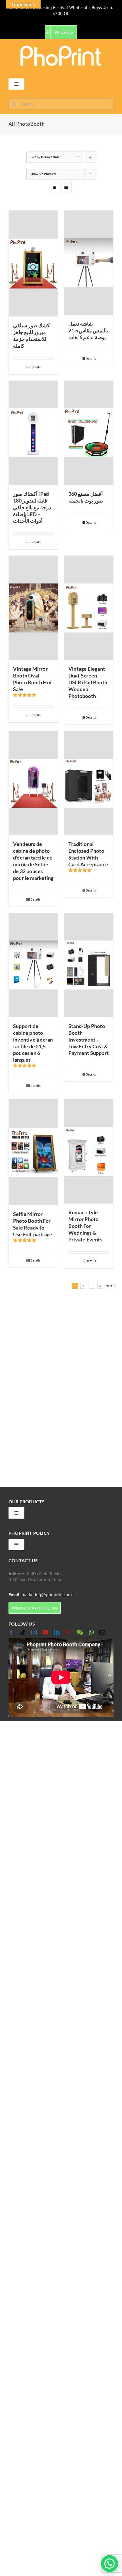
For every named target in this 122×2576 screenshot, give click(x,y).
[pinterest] (68, 1632)
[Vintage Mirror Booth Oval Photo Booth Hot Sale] (33, 608)
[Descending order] (90, 157)
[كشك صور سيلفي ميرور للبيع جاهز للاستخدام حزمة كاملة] (33, 264)
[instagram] (34, 1632)
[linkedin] (57, 1632)
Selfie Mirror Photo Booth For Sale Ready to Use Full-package (33, 1224)
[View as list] (66, 188)
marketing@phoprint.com (40, 1594)
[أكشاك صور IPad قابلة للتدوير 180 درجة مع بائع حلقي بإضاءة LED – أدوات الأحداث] (33, 433)
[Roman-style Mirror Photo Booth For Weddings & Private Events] (89, 1151)
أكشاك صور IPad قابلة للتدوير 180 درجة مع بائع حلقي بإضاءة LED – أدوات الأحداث (32, 507)
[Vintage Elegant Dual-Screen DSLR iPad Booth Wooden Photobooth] (89, 608)
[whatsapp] (91, 1632)
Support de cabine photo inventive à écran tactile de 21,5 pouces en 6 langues (33, 1043)
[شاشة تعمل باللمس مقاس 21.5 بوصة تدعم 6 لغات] (89, 263)
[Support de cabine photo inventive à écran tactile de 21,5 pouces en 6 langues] (33, 965)
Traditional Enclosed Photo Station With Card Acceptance (88, 854)
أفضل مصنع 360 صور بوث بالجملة (86, 497)
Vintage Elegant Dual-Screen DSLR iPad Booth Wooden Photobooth (88, 682)
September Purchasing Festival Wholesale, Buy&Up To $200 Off (61, 10)
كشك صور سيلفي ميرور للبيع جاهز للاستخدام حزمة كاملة (31, 335)
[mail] (102, 1632)
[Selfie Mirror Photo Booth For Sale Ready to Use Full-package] (33, 1152)
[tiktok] (23, 1632)
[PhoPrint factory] (61, 47)
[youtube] (45, 1632)
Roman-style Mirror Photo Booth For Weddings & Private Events (85, 1226)
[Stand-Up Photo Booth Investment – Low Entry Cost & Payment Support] (89, 965)
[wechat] (80, 1632)
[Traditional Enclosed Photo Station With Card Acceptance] (89, 783)
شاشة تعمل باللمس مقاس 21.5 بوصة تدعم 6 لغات (88, 330)
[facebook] (11, 1632)
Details (35, 367)
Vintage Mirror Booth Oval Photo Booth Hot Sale (32, 679)
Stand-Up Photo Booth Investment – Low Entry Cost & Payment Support (89, 1040)
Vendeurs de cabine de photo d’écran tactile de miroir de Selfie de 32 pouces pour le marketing (33, 861)
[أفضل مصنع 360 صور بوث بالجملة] (89, 433)
